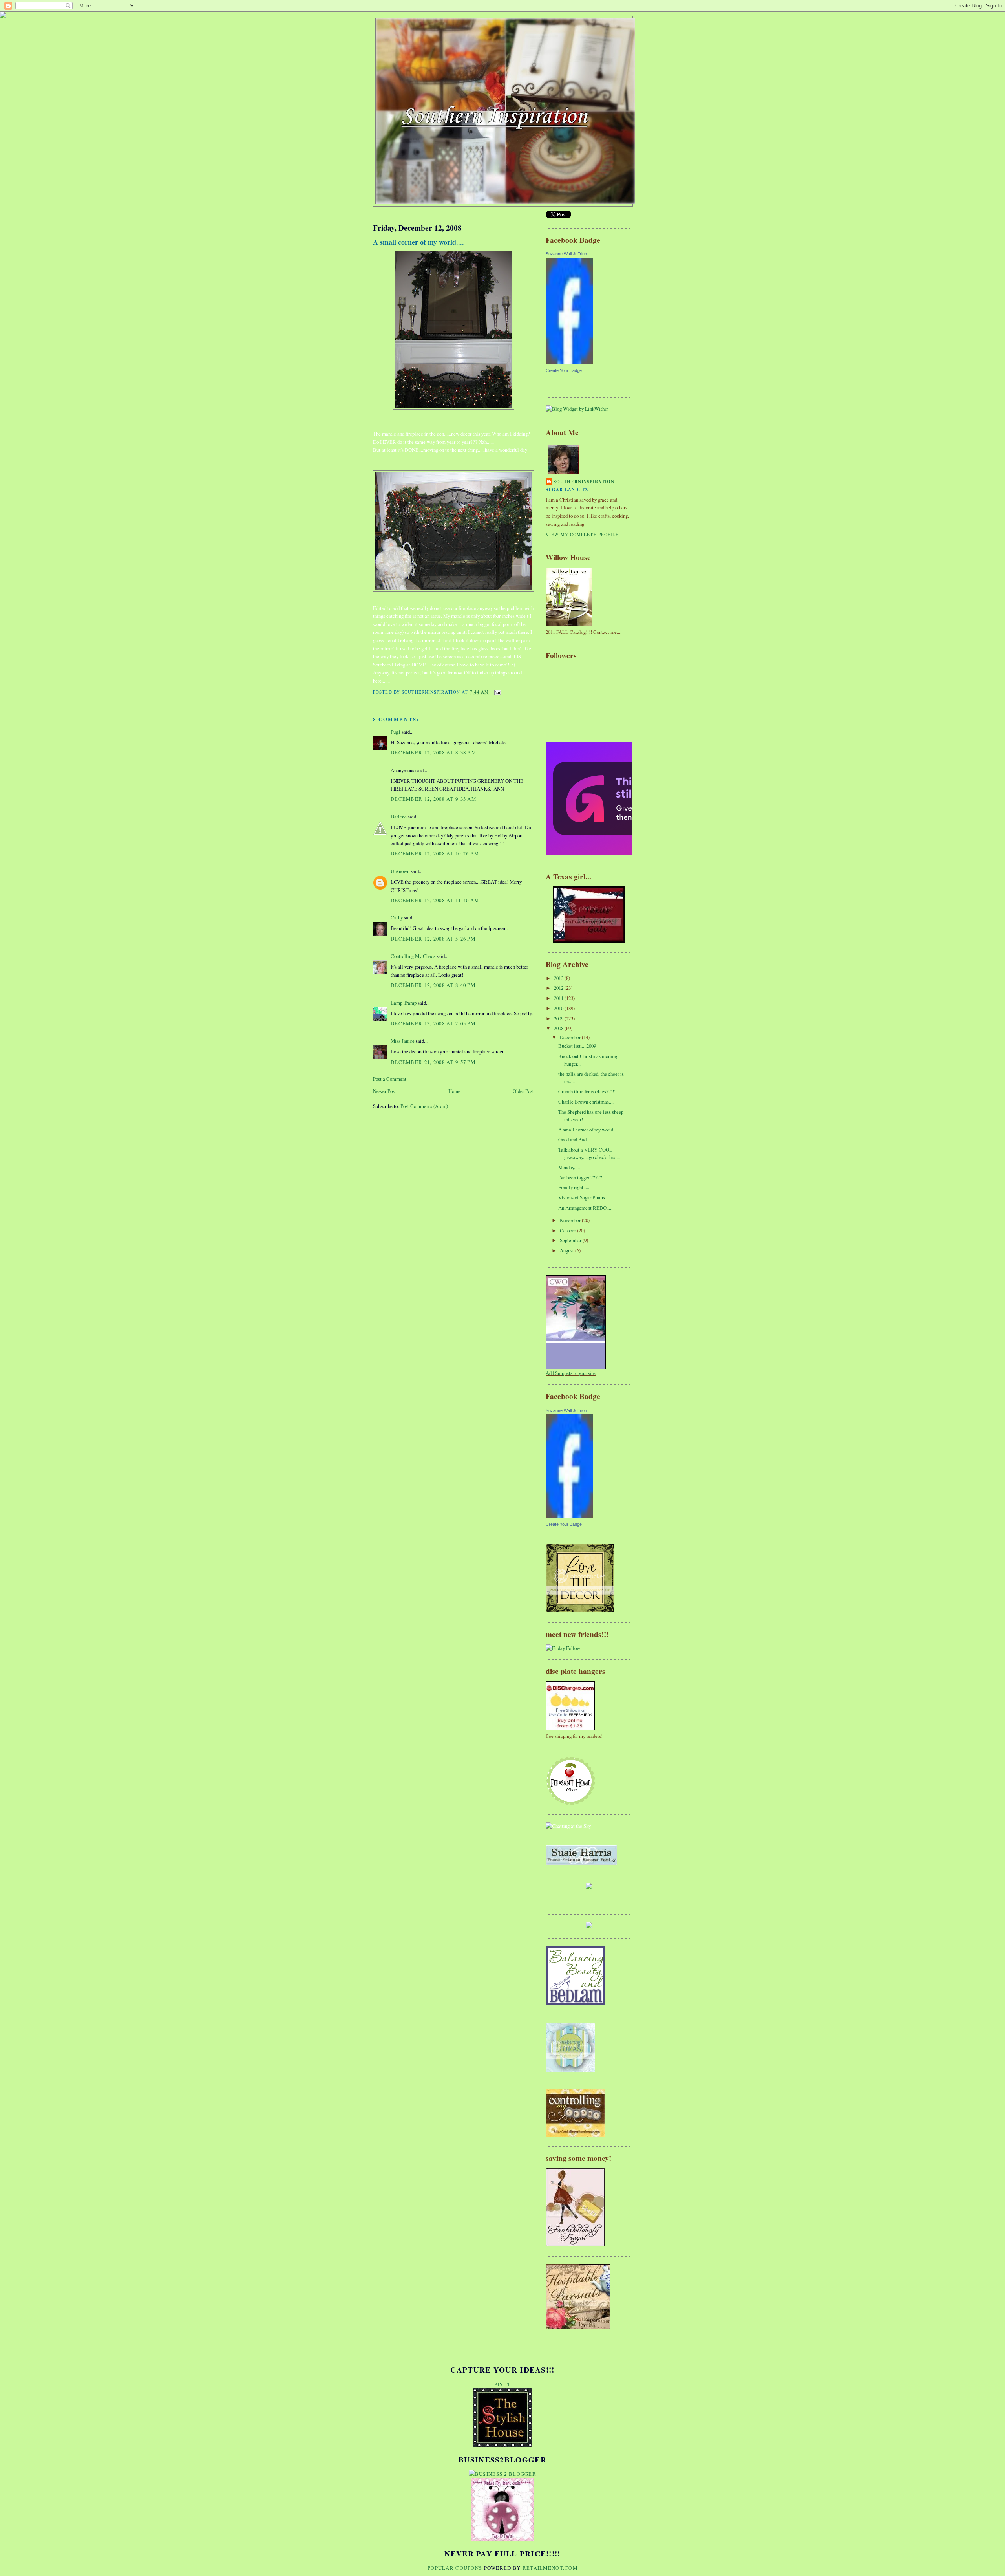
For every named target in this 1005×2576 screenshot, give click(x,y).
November (571, 1220)
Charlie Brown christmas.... (586, 1102)
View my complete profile (582, 534)
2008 (559, 1028)
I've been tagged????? (580, 1177)
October (568, 1230)
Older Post (523, 1091)
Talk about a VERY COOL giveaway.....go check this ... (589, 1153)
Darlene (399, 817)
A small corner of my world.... (418, 242)
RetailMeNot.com (550, 2568)
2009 (559, 1018)
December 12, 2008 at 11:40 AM (435, 900)
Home (454, 1091)
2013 (559, 978)
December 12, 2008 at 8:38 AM (433, 752)
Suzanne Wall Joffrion (566, 254)
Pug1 (396, 732)
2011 (559, 998)
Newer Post (385, 1091)
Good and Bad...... (576, 1139)
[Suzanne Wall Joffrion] (569, 363)
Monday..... (569, 1167)
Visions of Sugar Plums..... (585, 1197)
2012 (559, 988)
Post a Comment (390, 1079)
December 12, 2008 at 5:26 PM (433, 939)
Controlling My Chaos (413, 956)
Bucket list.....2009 (577, 1046)
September (571, 1240)
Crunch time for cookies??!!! (587, 1091)
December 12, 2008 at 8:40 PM (433, 985)
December (571, 1037)
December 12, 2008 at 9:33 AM (433, 799)
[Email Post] (497, 692)
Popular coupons (455, 2568)
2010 (559, 1008)
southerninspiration (584, 482)
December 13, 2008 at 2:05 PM (433, 1023)
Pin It (503, 2384)
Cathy (397, 917)
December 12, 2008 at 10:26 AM (435, 853)
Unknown (400, 871)
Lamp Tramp (404, 1003)
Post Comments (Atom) (424, 1106)
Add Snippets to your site (571, 1373)
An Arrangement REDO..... (585, 1208)
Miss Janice (403, 1041)
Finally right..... (574, 1187)
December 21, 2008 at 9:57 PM (433, 1062)
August (567, 1250)
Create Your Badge (564, 370)
